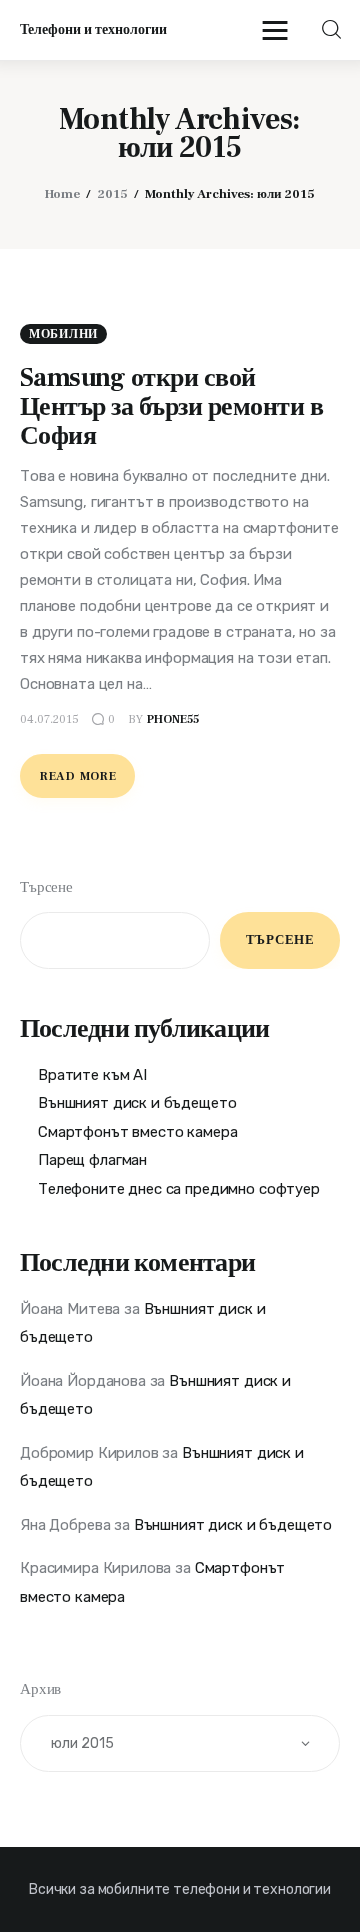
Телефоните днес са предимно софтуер (179, 1189)
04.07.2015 (49, 719)
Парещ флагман (92, 1160)
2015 (112, 194)
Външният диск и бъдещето (137, 1103)
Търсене (46, 887)
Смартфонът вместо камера (137, 1132)
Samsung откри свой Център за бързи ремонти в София (171, 407)
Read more (78, 776)
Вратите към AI (92, 1075)
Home (62, 194)
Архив (40, 1689)
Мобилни (63, 334)
